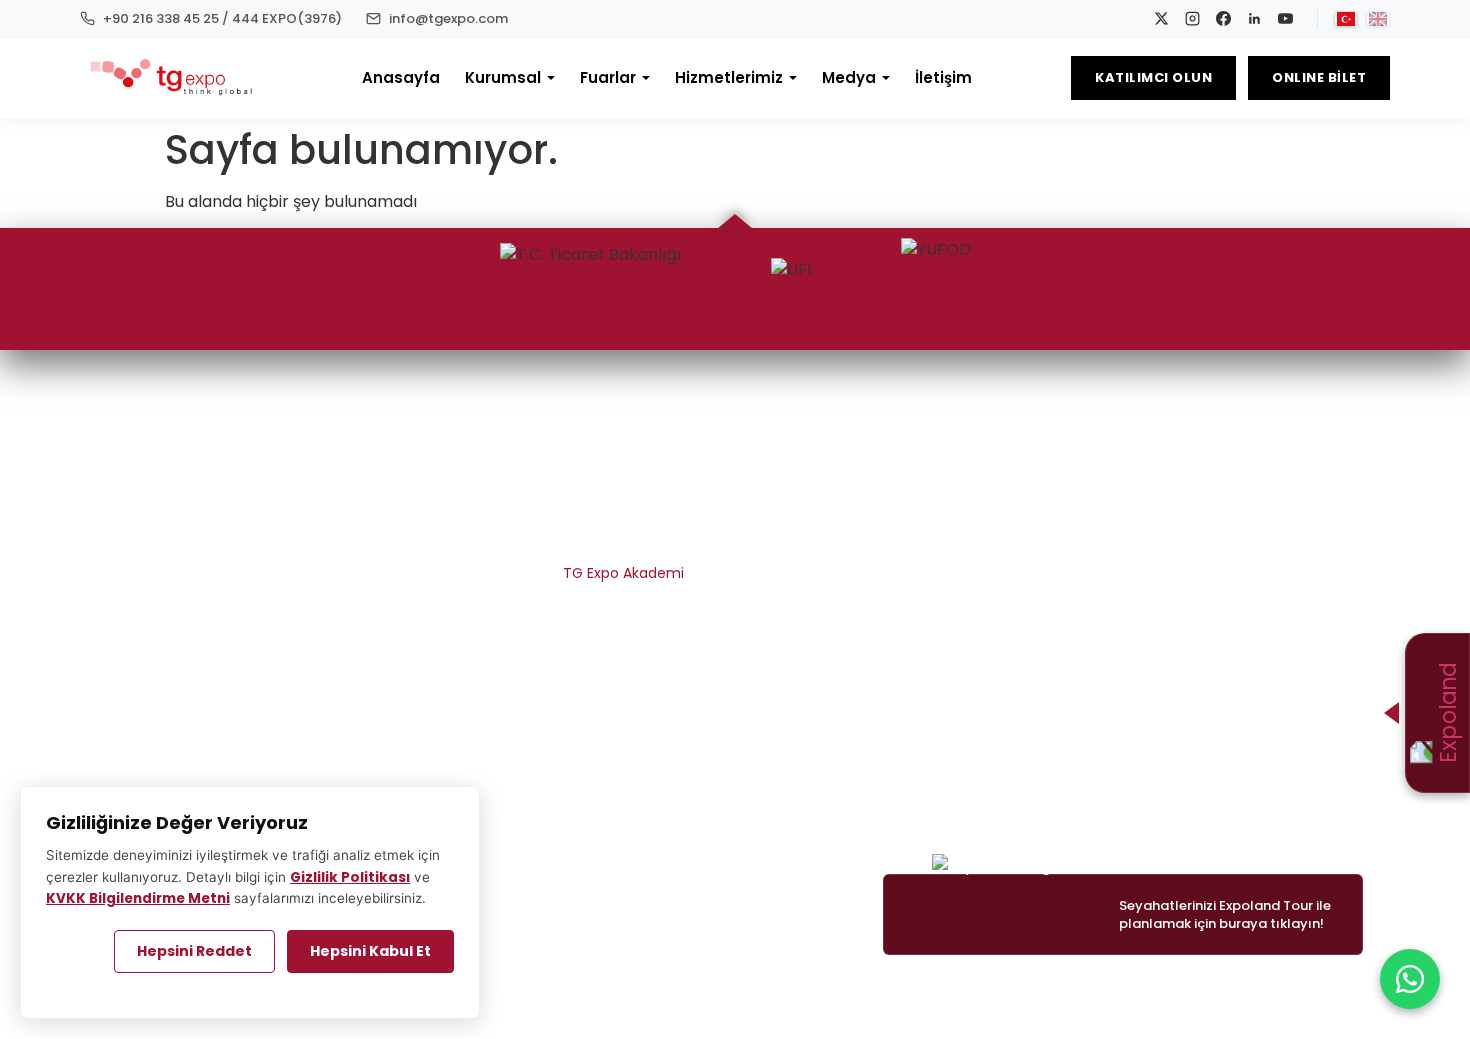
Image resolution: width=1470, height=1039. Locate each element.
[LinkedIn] (1254, 18)
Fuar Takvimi (1099, 465)
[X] (1161, 18)
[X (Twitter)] (204, 431)
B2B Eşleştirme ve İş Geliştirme (833, 537)
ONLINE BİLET (1319, 77)
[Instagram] (1192, 18)
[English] (1378, 19)
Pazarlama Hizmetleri (864, 465)
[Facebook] (1223, 18)
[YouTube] (1285, 18)
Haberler (1319, 465)
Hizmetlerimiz (729, 77)
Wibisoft (615, 989)
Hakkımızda (645, 465)
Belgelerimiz (642, 501)
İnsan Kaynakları (628, 537)
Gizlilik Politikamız (625, 609)
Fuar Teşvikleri (889, 573)
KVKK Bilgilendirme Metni (600, 645)
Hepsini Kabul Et (370, 951)
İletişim (943, 77)
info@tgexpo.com (1285, 789)
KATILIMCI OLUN (1153, 77)
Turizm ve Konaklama (862, 609)
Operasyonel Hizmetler (858, 501)
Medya (849, 77)
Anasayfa (401, 77)
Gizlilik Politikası (350, 877)
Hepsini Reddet (194, 951)
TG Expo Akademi (623, 573)
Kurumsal (503, 77)
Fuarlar (608, 77)
